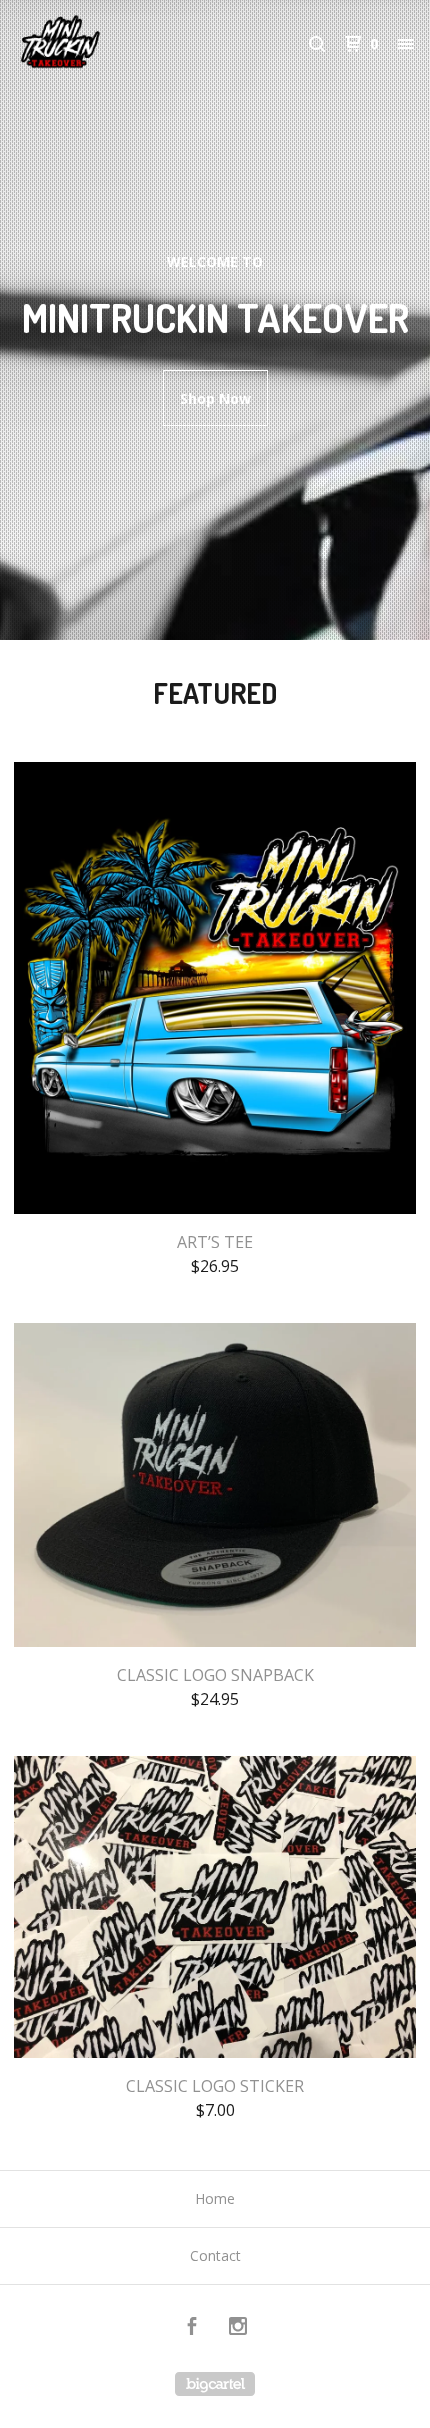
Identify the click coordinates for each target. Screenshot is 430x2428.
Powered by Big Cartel (215, 2384)
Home (215, 2198)
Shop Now (215, 398)
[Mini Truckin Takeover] (115, 44)
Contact (215, 2255)
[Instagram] (238, 2328)
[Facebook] (192, 2328)
